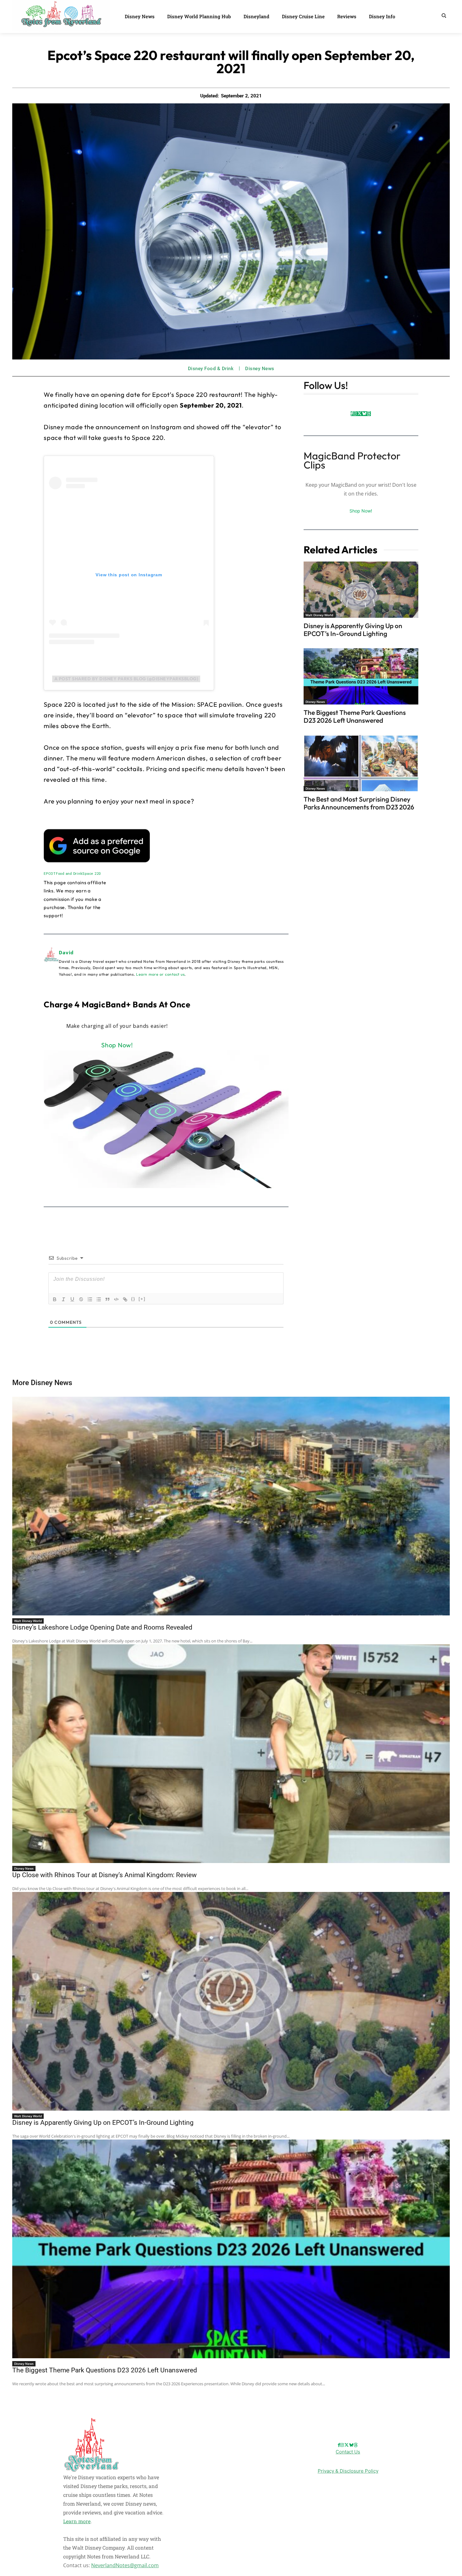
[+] (142, 1299)
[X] (359, 414)
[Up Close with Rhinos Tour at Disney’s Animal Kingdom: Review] (231, 1754)
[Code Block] (116, 1299)
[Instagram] (355, 414)
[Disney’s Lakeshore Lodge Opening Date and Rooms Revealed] (231, 1506)
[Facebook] (352, 414)
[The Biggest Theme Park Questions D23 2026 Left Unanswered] (361, 676)
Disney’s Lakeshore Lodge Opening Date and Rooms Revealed (102, 1627)
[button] (444, 15)
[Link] (125, 1299)
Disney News (260, 369)
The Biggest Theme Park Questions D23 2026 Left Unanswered (355, 716)
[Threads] (369, 414)
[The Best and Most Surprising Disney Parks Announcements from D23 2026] (361, 763)
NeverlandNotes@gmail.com (125, 2565)
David (66, 952)
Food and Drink (69, 874)
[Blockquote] (107, 1299)
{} (133, 1299)
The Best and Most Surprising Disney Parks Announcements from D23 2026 (359, 803)
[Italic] (63, 1299)
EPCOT (50, 874)
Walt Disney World (319, 615)
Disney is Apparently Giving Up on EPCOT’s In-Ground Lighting (353, 630)
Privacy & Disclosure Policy (348, 2471)
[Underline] (72, 1299)
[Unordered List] (99, 1299)
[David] (51, 963)
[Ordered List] (90, 1299)
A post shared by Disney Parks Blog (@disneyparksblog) (126, 679)
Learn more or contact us (160, 974)
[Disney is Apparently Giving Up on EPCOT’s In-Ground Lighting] (361, 590)
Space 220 (92, 874)
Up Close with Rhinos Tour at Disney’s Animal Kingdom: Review (104, 1875)
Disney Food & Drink (211, 369)
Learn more (77, 2521)
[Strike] (81, 1299)
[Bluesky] (364, 414)
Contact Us (348, 2452)
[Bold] (55, 1299)
